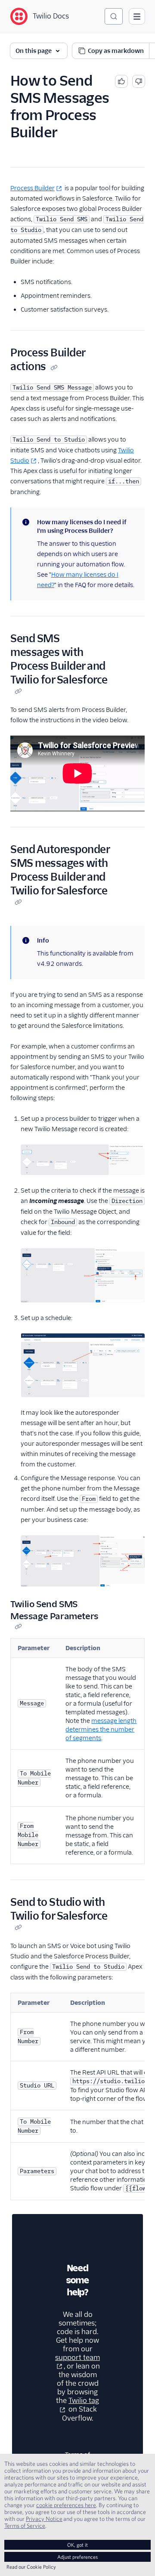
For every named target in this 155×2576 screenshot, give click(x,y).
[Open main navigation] (137, 16)
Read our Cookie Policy (31, 2567)
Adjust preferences (77, 2557)
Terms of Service (25, 2526)
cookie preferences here (66, 2505)
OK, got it (77, 2545)
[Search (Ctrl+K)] (114, 16)
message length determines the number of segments (101, 1729)
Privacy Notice (44, 2519)
